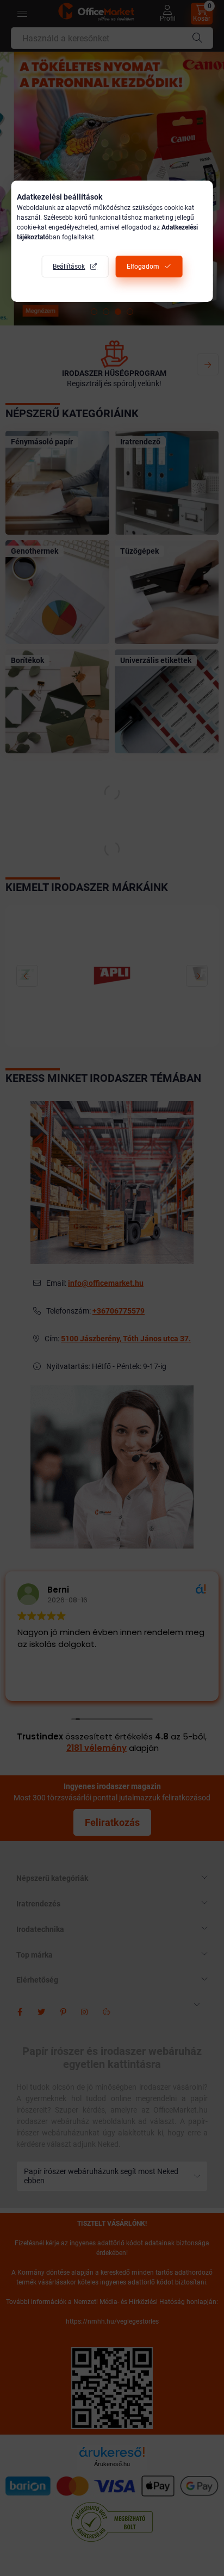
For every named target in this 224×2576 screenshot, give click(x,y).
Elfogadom (143, 267)
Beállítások (69, 267)
